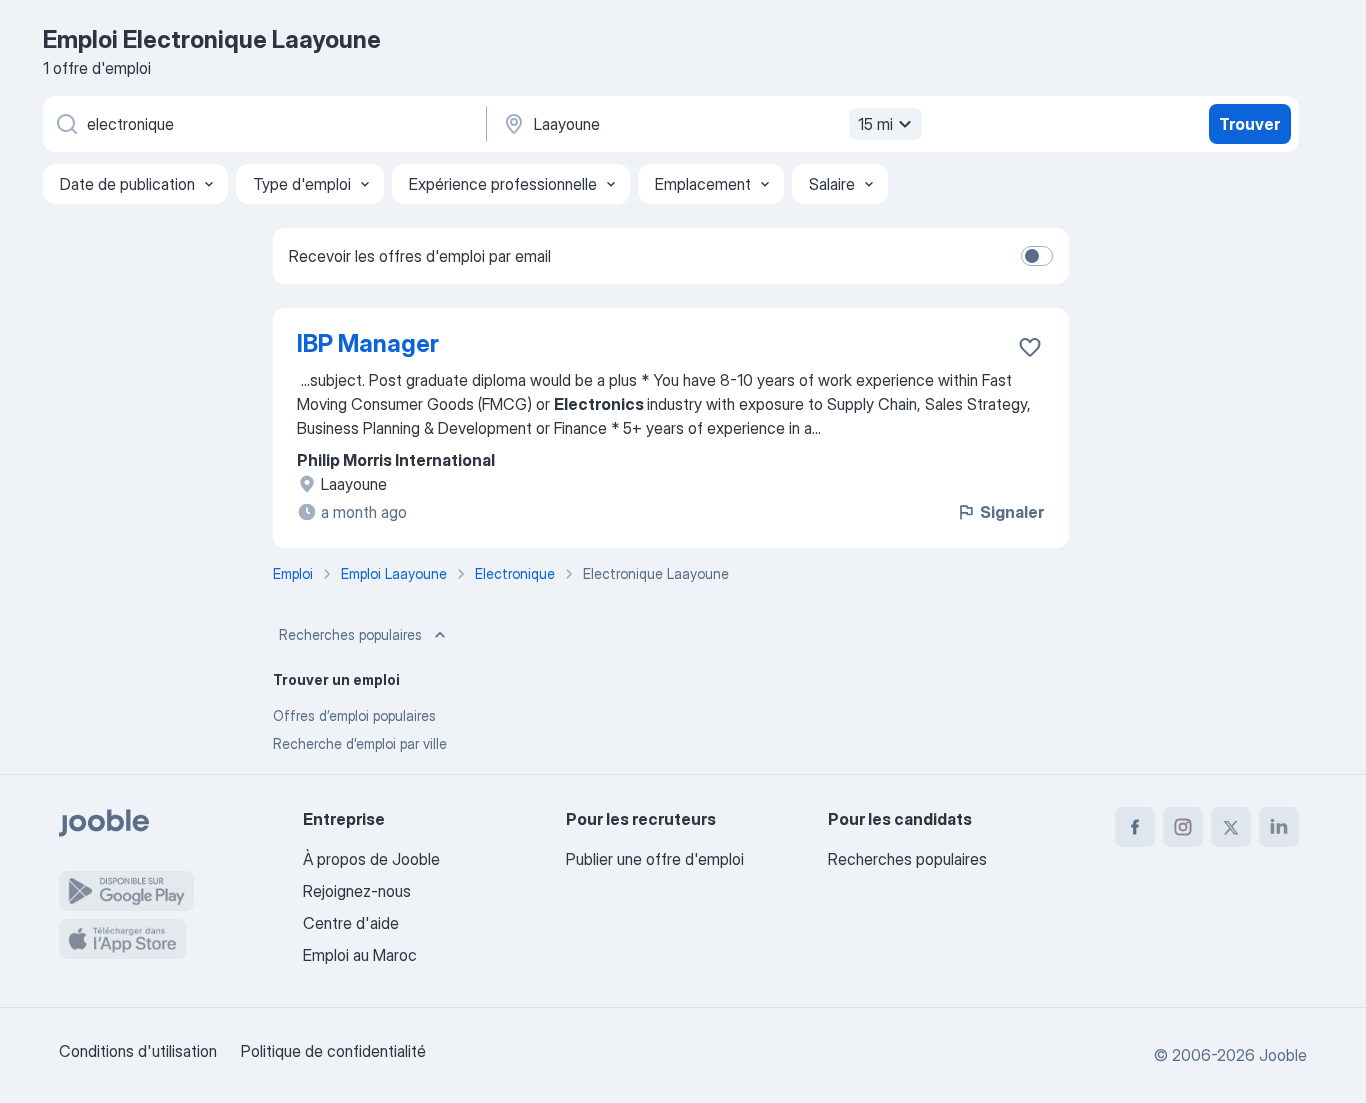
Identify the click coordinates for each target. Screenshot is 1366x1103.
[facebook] (1135, 827)
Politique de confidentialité (333, 1051)
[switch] (1037, 256)
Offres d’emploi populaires (354, 715)
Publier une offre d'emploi (655, 859)
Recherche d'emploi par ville (360, 743)
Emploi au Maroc (360, 955)
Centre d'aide (351, 923)
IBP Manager (368, 343)
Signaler (1012, 512)
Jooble (1283, 1055)
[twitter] (1231, 827)
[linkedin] (1279, 827)
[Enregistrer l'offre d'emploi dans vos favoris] (1030, 347)
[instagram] (1183, 827)
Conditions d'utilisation (138, 1051)
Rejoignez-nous (357, 891)
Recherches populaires (350, 634)
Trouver (1249, 124)
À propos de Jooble (371, 859)
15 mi (875, 124)
